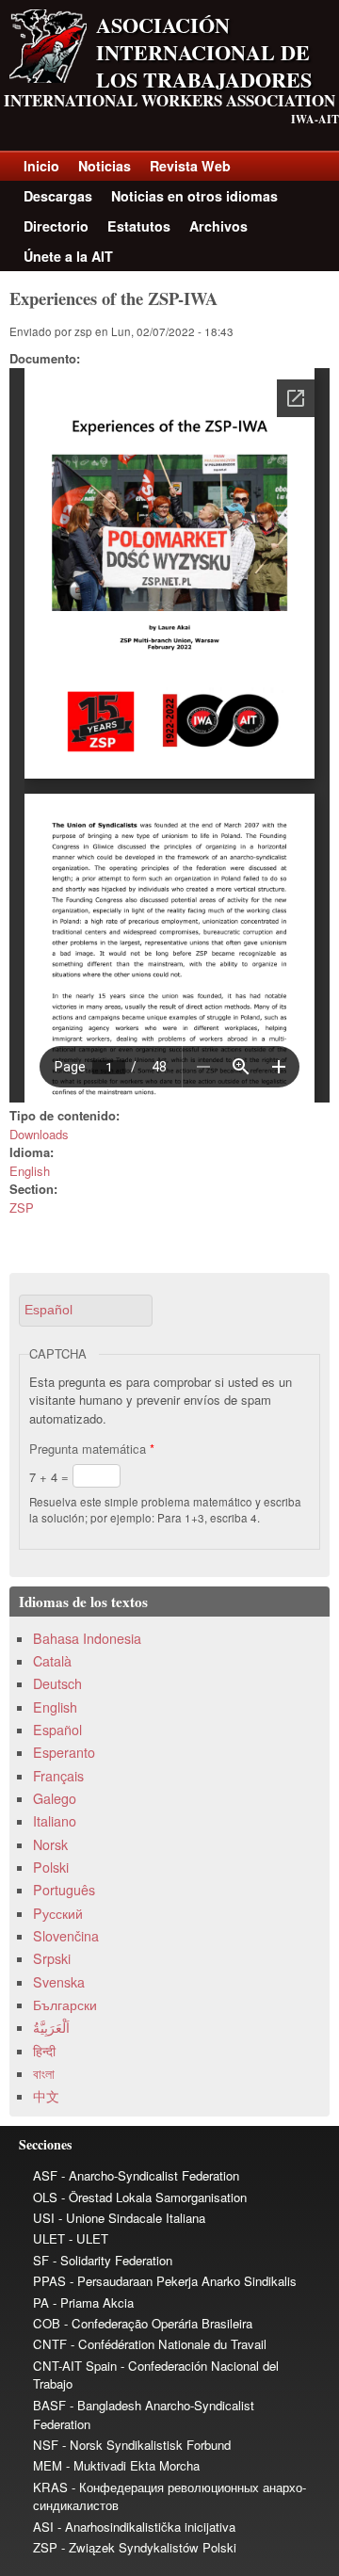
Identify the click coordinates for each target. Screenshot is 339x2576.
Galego (55, 1798)
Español (57, 1730)
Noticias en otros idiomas (194, 196)
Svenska (59, 1982)
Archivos (218, 226)
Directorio (56, 226)
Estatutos (139, 226)
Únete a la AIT (68, 256)
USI (44, 2218)
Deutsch (57, 1683)
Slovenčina (66, 1936)
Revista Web (190, 166)
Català (52, 1661)
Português (64, 1890)
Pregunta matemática (92, 1449)
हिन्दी (44, 2051)
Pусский (58, 1913)
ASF (45, 2175)
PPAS (49, 2281)
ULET (49, 2238)
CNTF (50, 2344)
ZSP (22, 1207)
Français (58, 1776)
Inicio (41, 166)
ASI (43, 2527)
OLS (45, 2197)
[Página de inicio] (48, 78)
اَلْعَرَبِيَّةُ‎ (51, 2027)
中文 (46, 2096)
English (30, 1171)
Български (65, 2004)
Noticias (105, 166)
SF (41, 2260)
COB (47, 2323)
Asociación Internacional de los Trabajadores (204, 52)
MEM (48, 2465)
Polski (51, 1867)
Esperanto (64, 1752)
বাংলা (44, 2073)
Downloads (39, 1134)
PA (41, 2302)
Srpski (52, 1958)
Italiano (55, 1821)
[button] (86, 1310)
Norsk (50, 1844)
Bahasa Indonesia (87, 1638)
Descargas (58, 196)
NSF (46, 2445)
